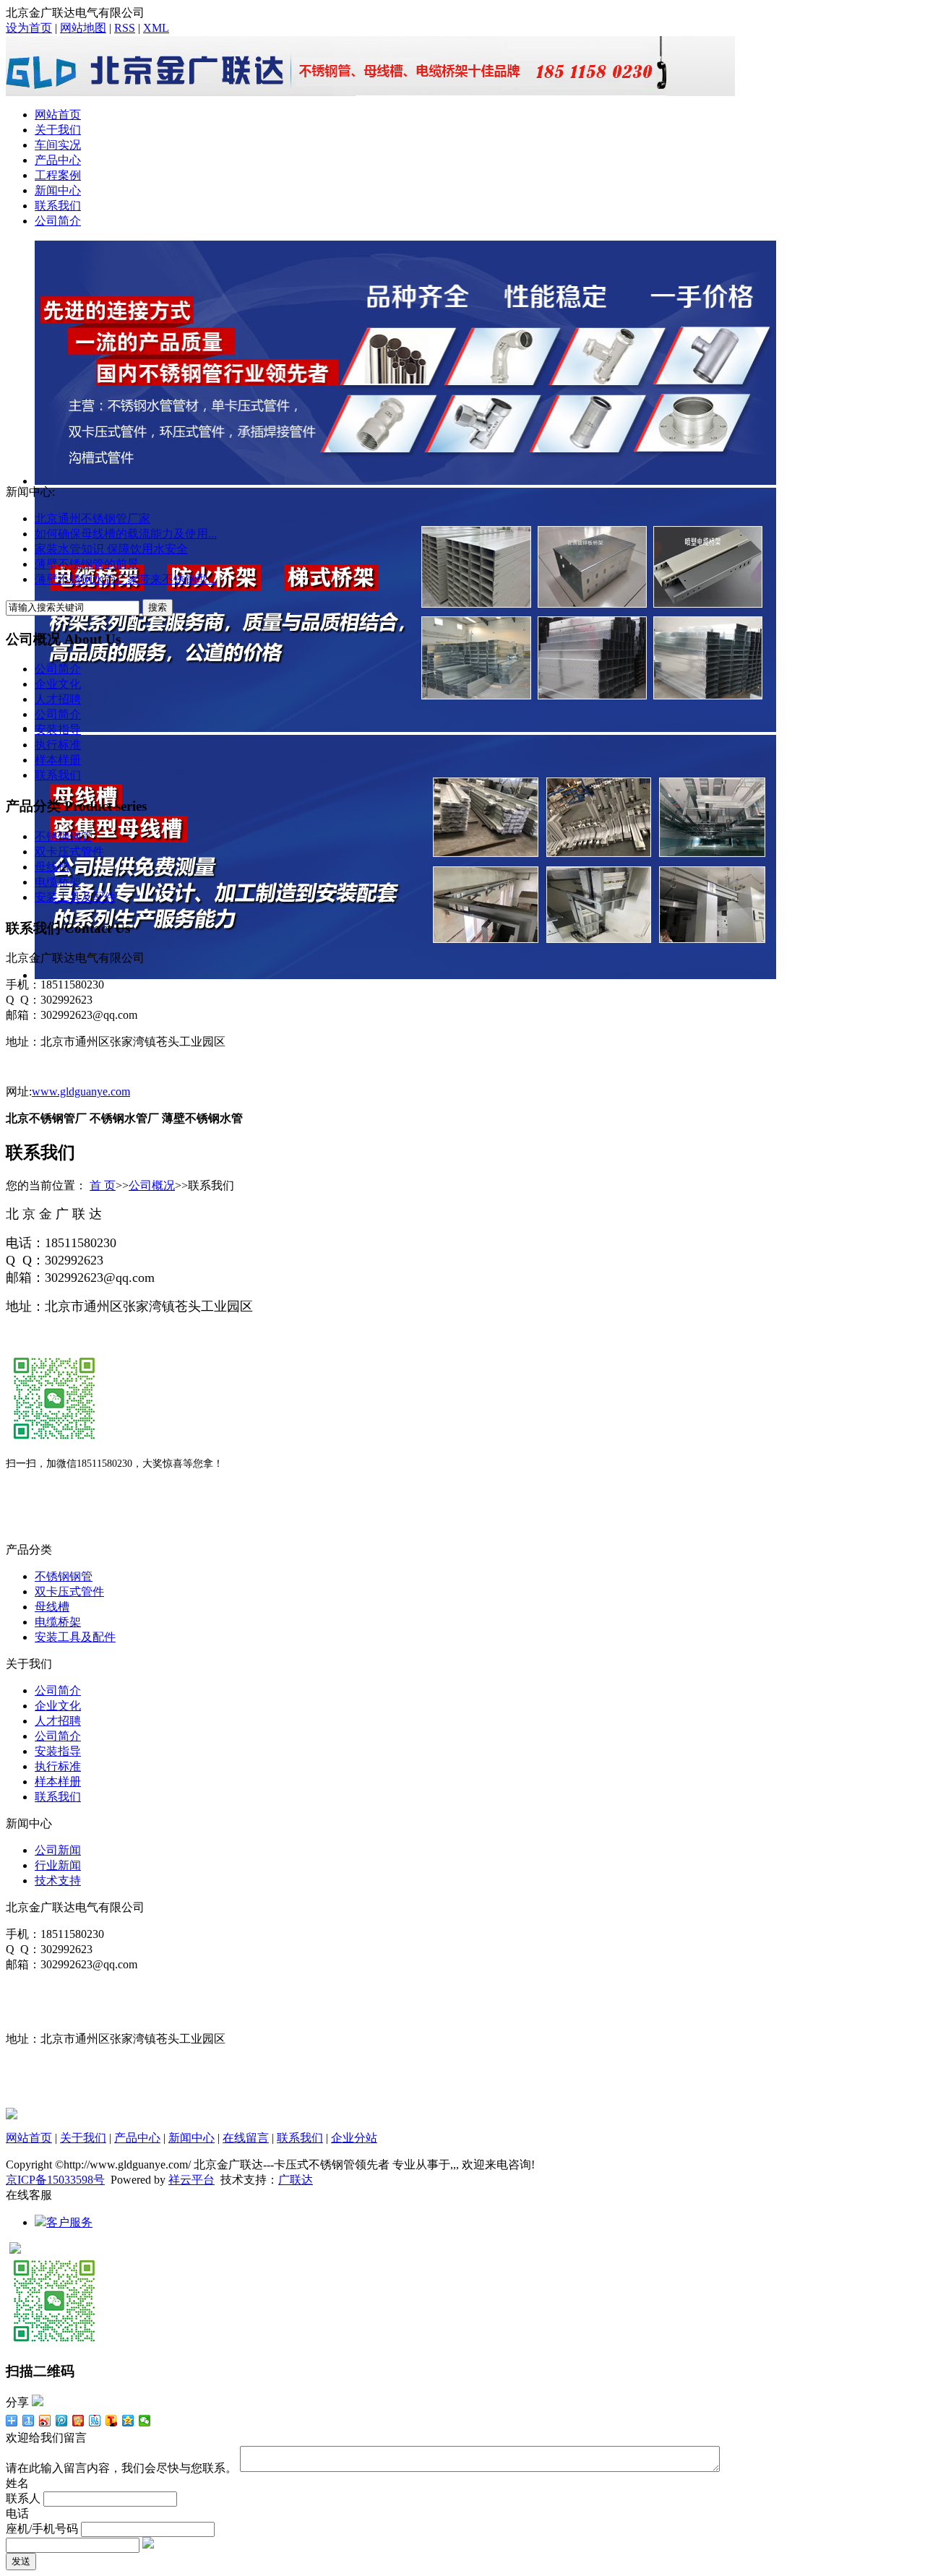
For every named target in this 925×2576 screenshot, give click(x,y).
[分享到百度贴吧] (95, 2421)
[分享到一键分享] (29, 2421)
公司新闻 (58, 1850)
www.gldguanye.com (81, 1091)
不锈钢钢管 (64, 836)
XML (156, 28)
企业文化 (58, 684)
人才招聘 (58, 699)
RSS (125, 28)
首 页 (103, 1185)
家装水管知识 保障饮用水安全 (111, 549)
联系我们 (58, 206)
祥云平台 (192, 2180)
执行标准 (58, 745)
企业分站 (354, 2138)
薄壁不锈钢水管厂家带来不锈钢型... (126, 579)
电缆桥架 (58, 882)
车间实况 (58, 145)
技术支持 (58, 1881)
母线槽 (52, 867)
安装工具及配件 (75, 897)
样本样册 (58, 760)
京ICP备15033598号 (55, 2180)
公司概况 (152, 1185)
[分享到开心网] (78, 2421)
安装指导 (58, 729)
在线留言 (246, 2138)
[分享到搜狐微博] (112, 2421)
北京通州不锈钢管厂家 (92, 518)
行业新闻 (58, 1865)
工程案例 (58, 175)
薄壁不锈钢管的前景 (87, 564)
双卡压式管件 (69, 852)
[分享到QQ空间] (128, 2421)
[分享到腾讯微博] (62, 2421)
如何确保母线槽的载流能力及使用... (126, 534)
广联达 (296, 2180)
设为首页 (29, 28)
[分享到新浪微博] (45, 2421)
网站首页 (58, 115)
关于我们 (58, 130)
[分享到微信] (145, 2421)
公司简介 (58, 221)
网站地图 (83, 28)
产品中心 (58, 160)
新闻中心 (58, 190)
